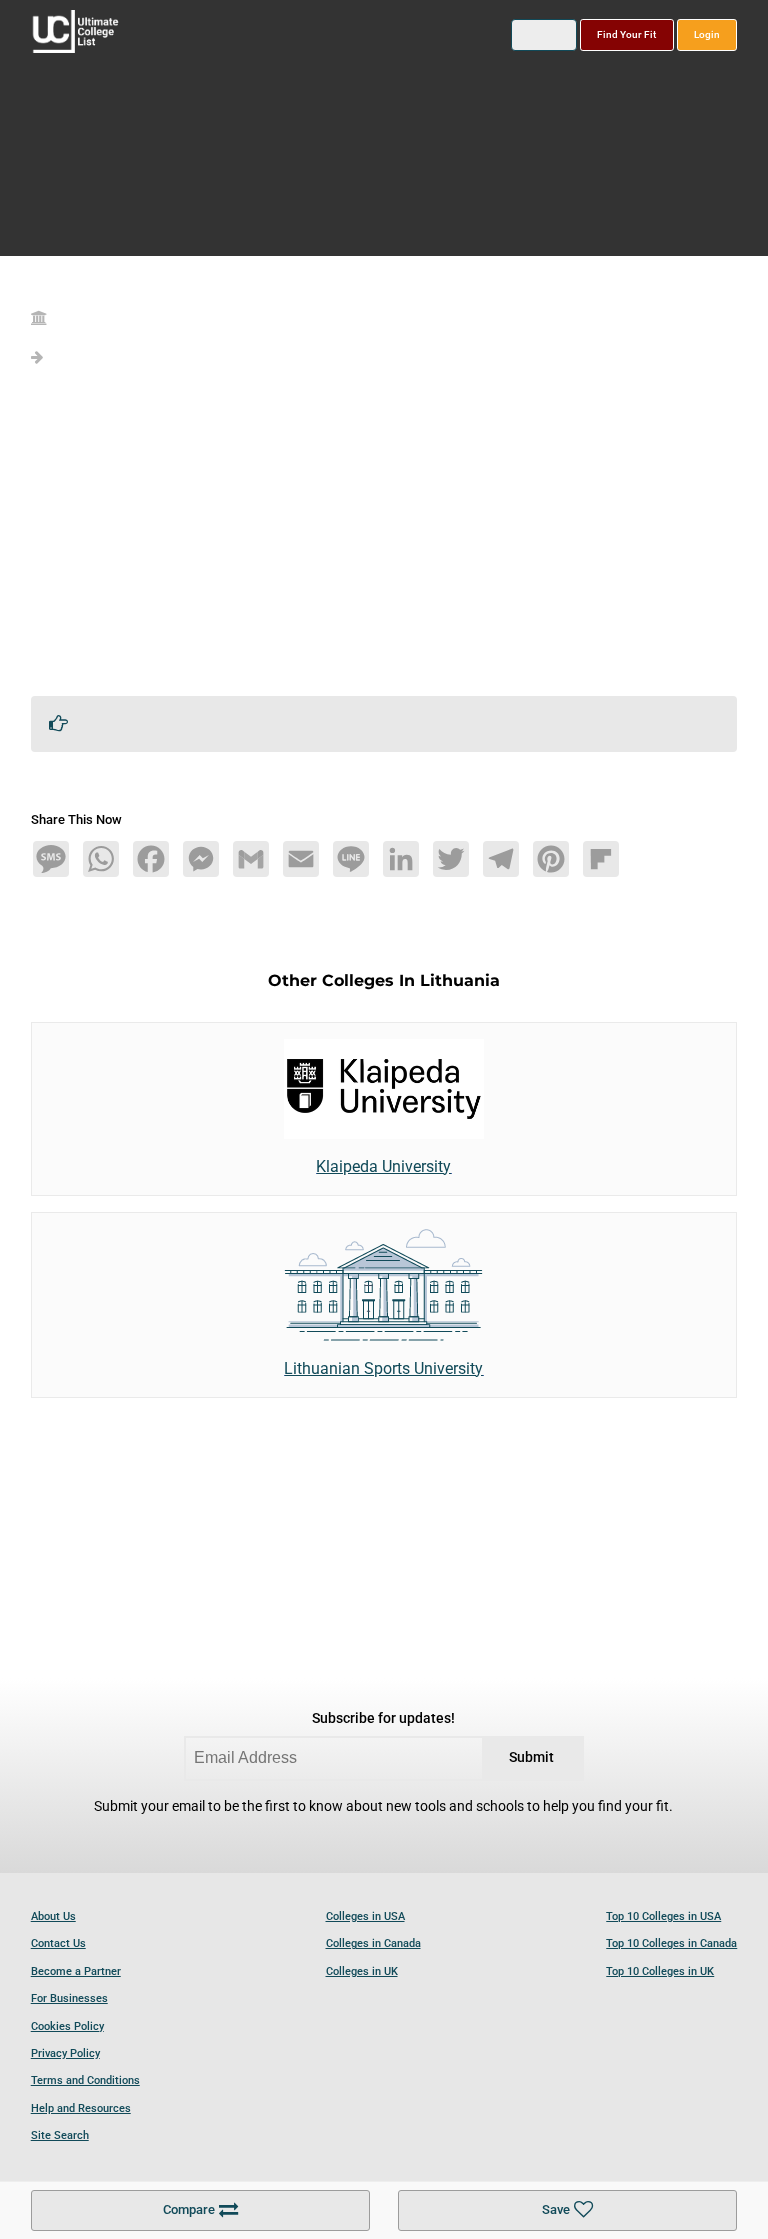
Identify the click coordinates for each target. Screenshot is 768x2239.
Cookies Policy (67, 2026)
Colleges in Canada (373, 1943)
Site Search (60, 2135)
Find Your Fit (626, 34)
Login (707, 34)
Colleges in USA (365, 1916)
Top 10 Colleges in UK (660, 1971)
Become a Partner (76, 1971)
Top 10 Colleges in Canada (671, 1943)
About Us (53, 1916)
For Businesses (69, 1998)
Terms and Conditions (85, 2080)
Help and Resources (81, 2108)
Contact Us (58, 1943)
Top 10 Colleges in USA (663, 1916)
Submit (531, 1757)
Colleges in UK (362, 1971)
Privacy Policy (65, 2053)
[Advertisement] (384, 540)
